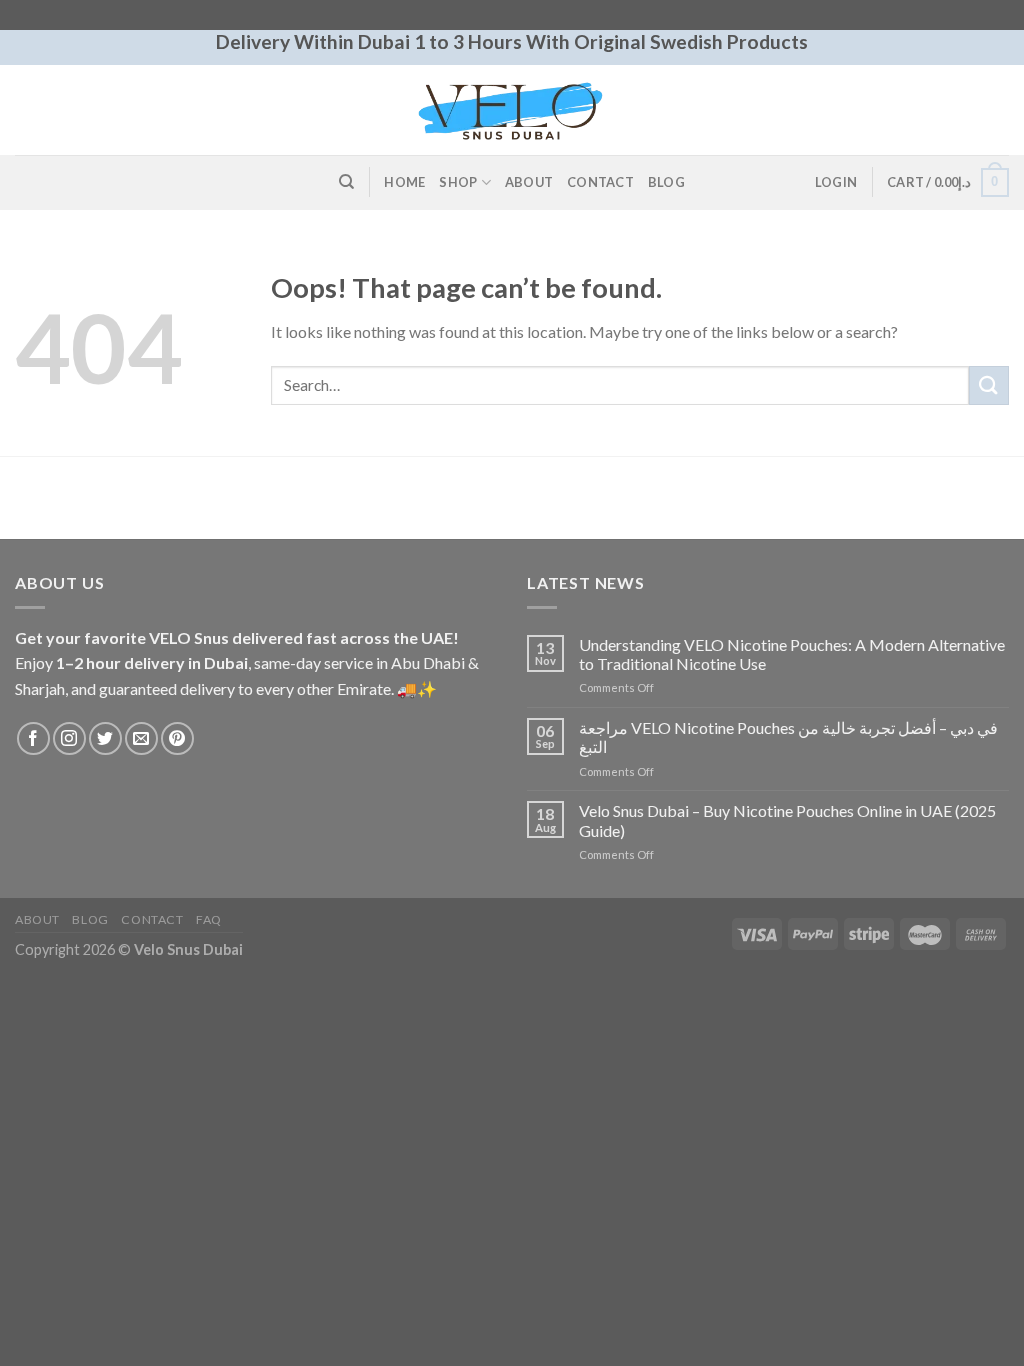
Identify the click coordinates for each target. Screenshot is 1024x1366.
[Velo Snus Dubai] (512, 109)
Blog (666, 182)
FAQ (209, 919)
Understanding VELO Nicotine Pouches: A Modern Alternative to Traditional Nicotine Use (792, 654)
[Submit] (989, 385)
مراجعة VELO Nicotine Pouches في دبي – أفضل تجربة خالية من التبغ (788, 737)
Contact (600, 182)
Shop (458, 182)
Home (404, 182)
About (529, 182)
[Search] (346, 182)
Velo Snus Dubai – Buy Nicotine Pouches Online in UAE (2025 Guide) (787, 820)
